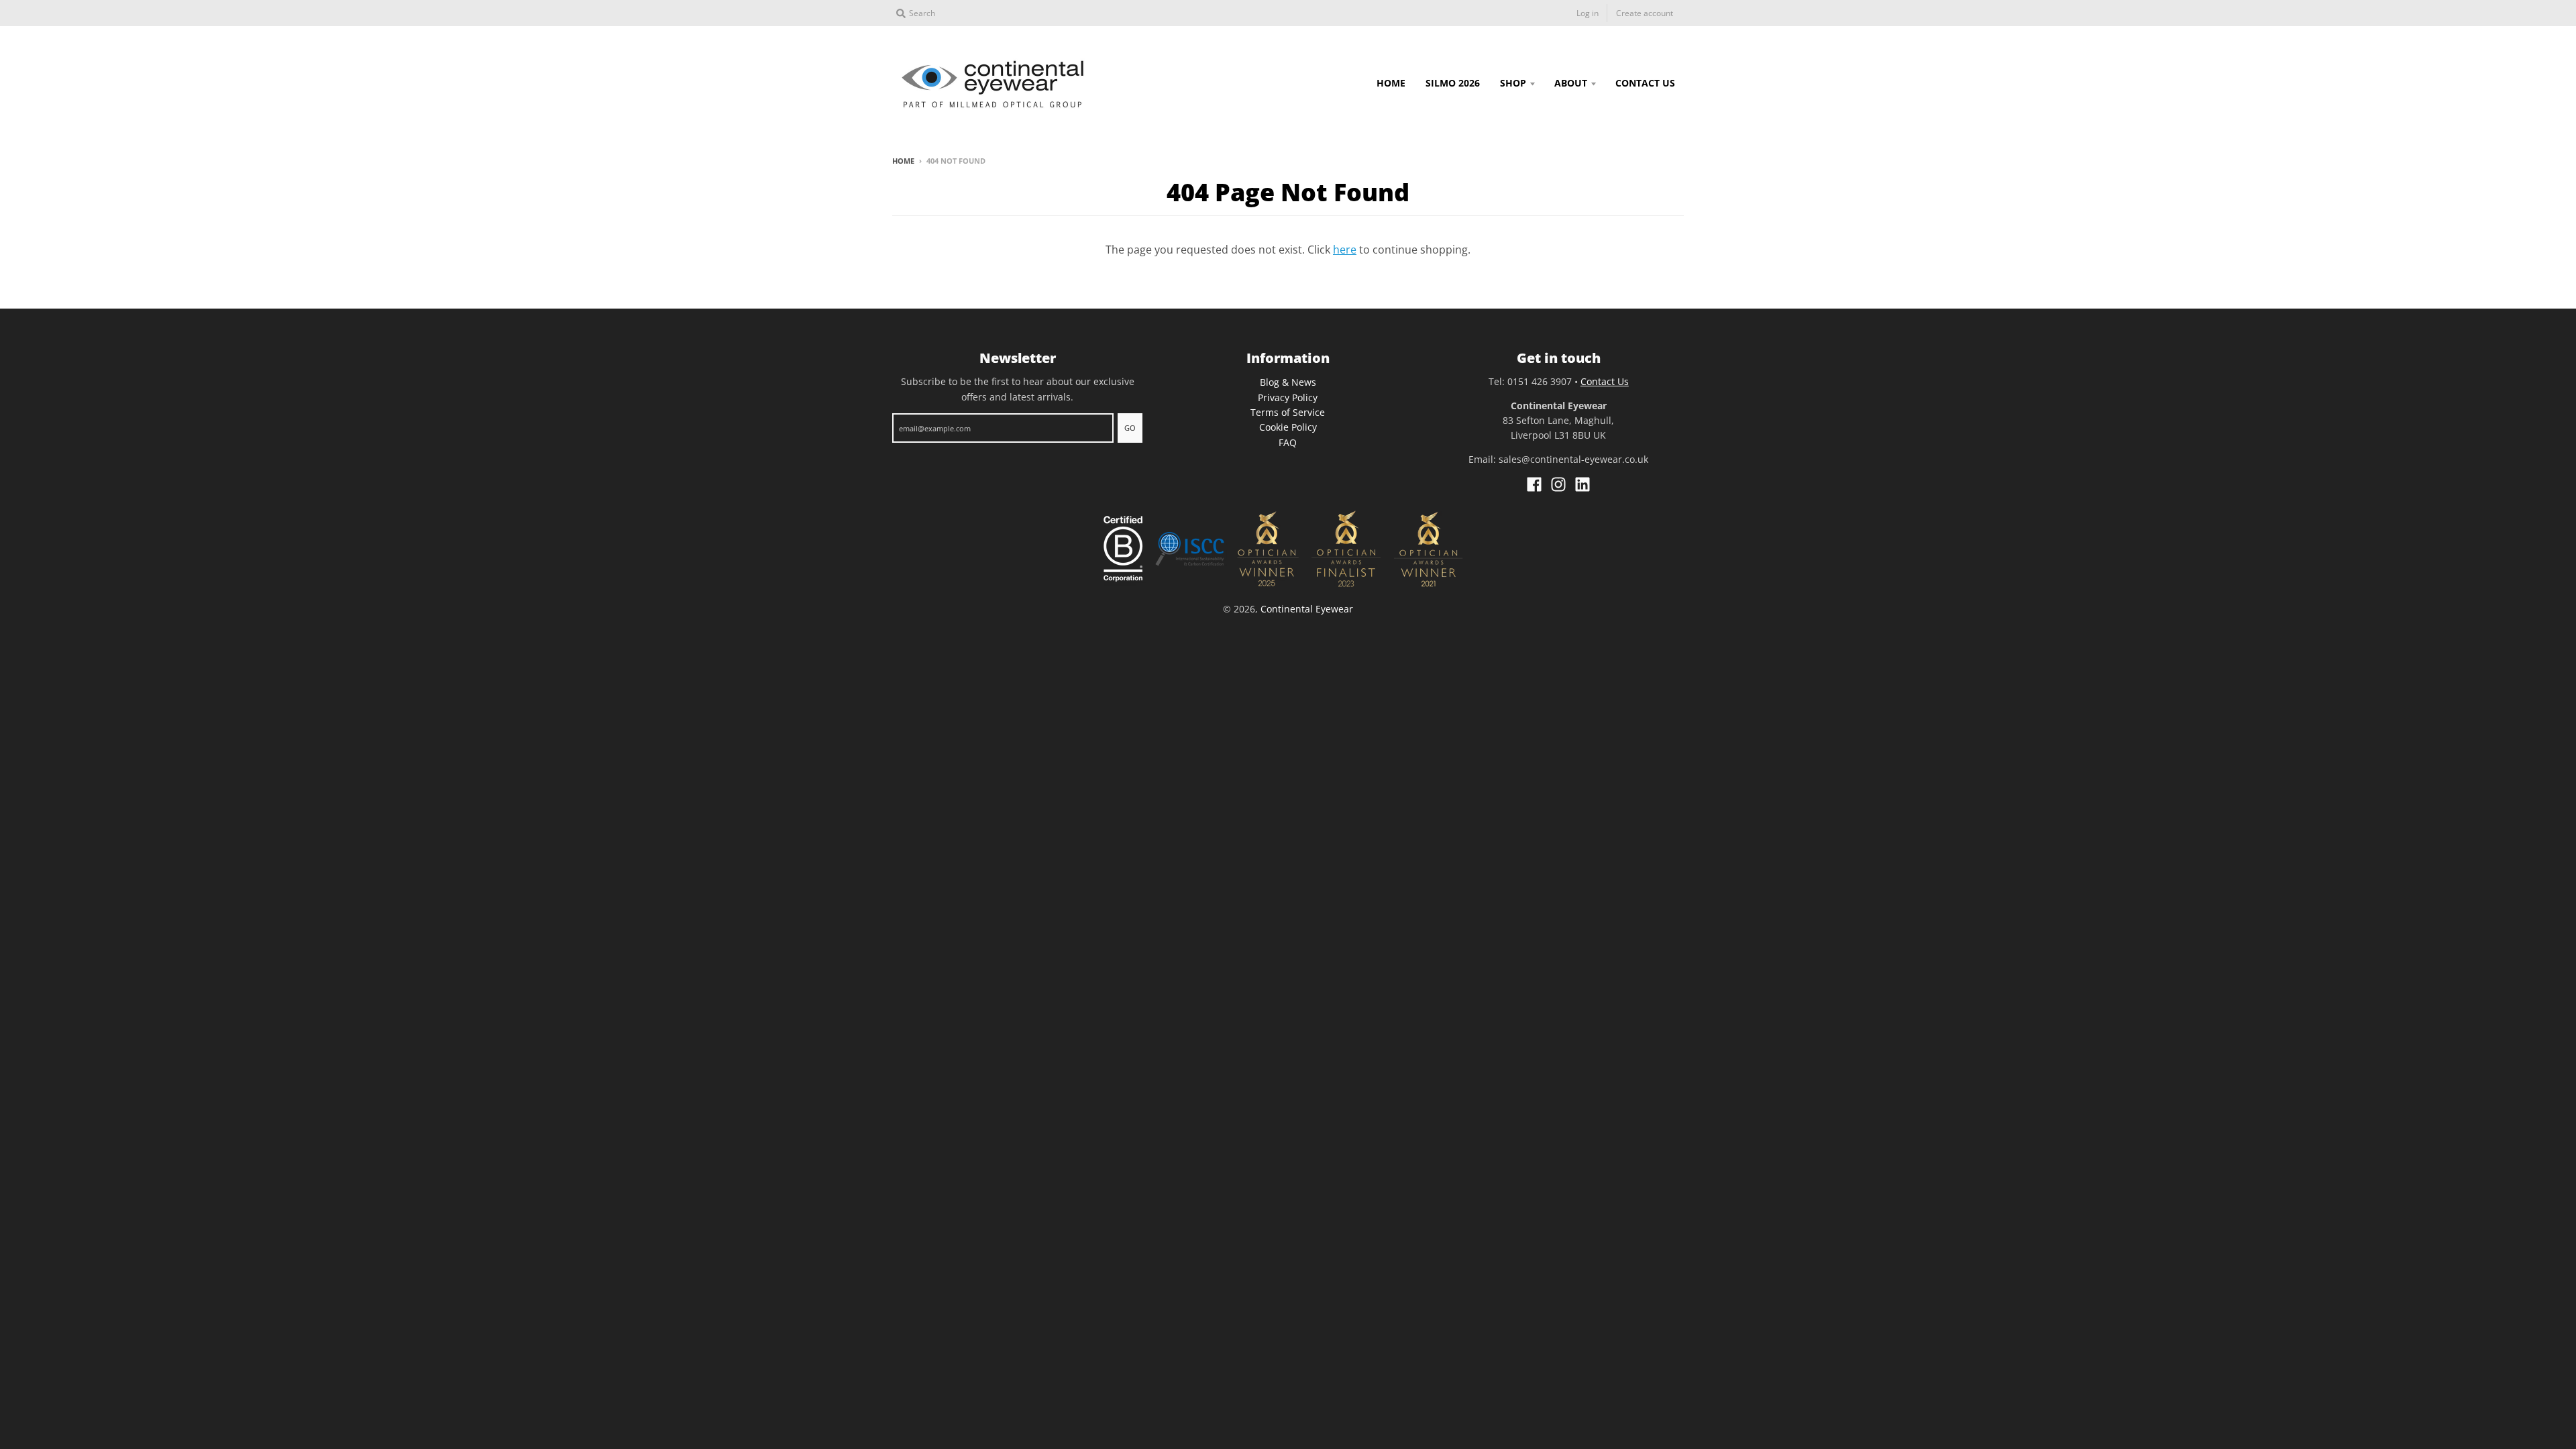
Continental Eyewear (1307, 609)
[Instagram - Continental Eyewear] (1558, 484)
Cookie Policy (1288, 427)
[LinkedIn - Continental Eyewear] (1582, 484)
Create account (1645, 13)
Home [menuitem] (1391, 83)
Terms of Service (1288, 412)
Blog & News (1288, 382)
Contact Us (1605, 381)
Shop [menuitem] (1513, 83)
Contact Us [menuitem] (1645, 83)
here (1345, 250)
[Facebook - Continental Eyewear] (1534, 484)
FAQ (1288, 442)
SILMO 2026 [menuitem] (1453, 83)
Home (903, 161)
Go (1130, 428)
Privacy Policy (1288, 397)
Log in (1588, 13)
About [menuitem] (1571, 83)
